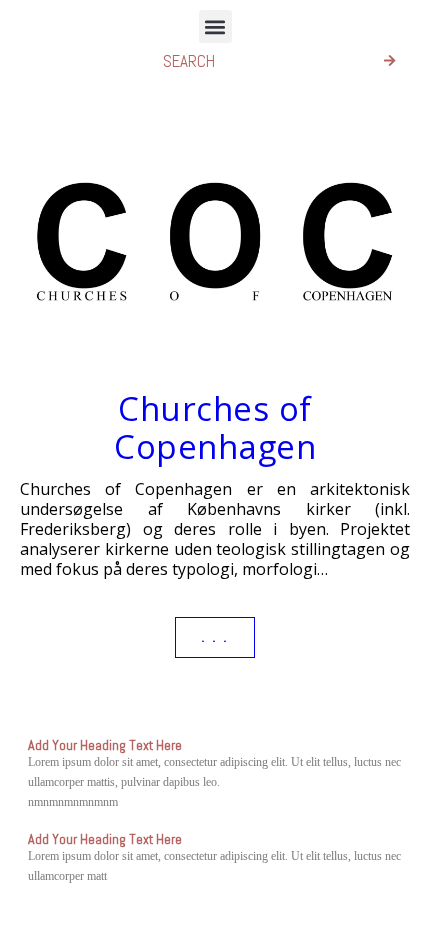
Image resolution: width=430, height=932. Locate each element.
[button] (215, 26)
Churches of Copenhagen (215, 427)
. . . (215, 637)
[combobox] (253, 60)
